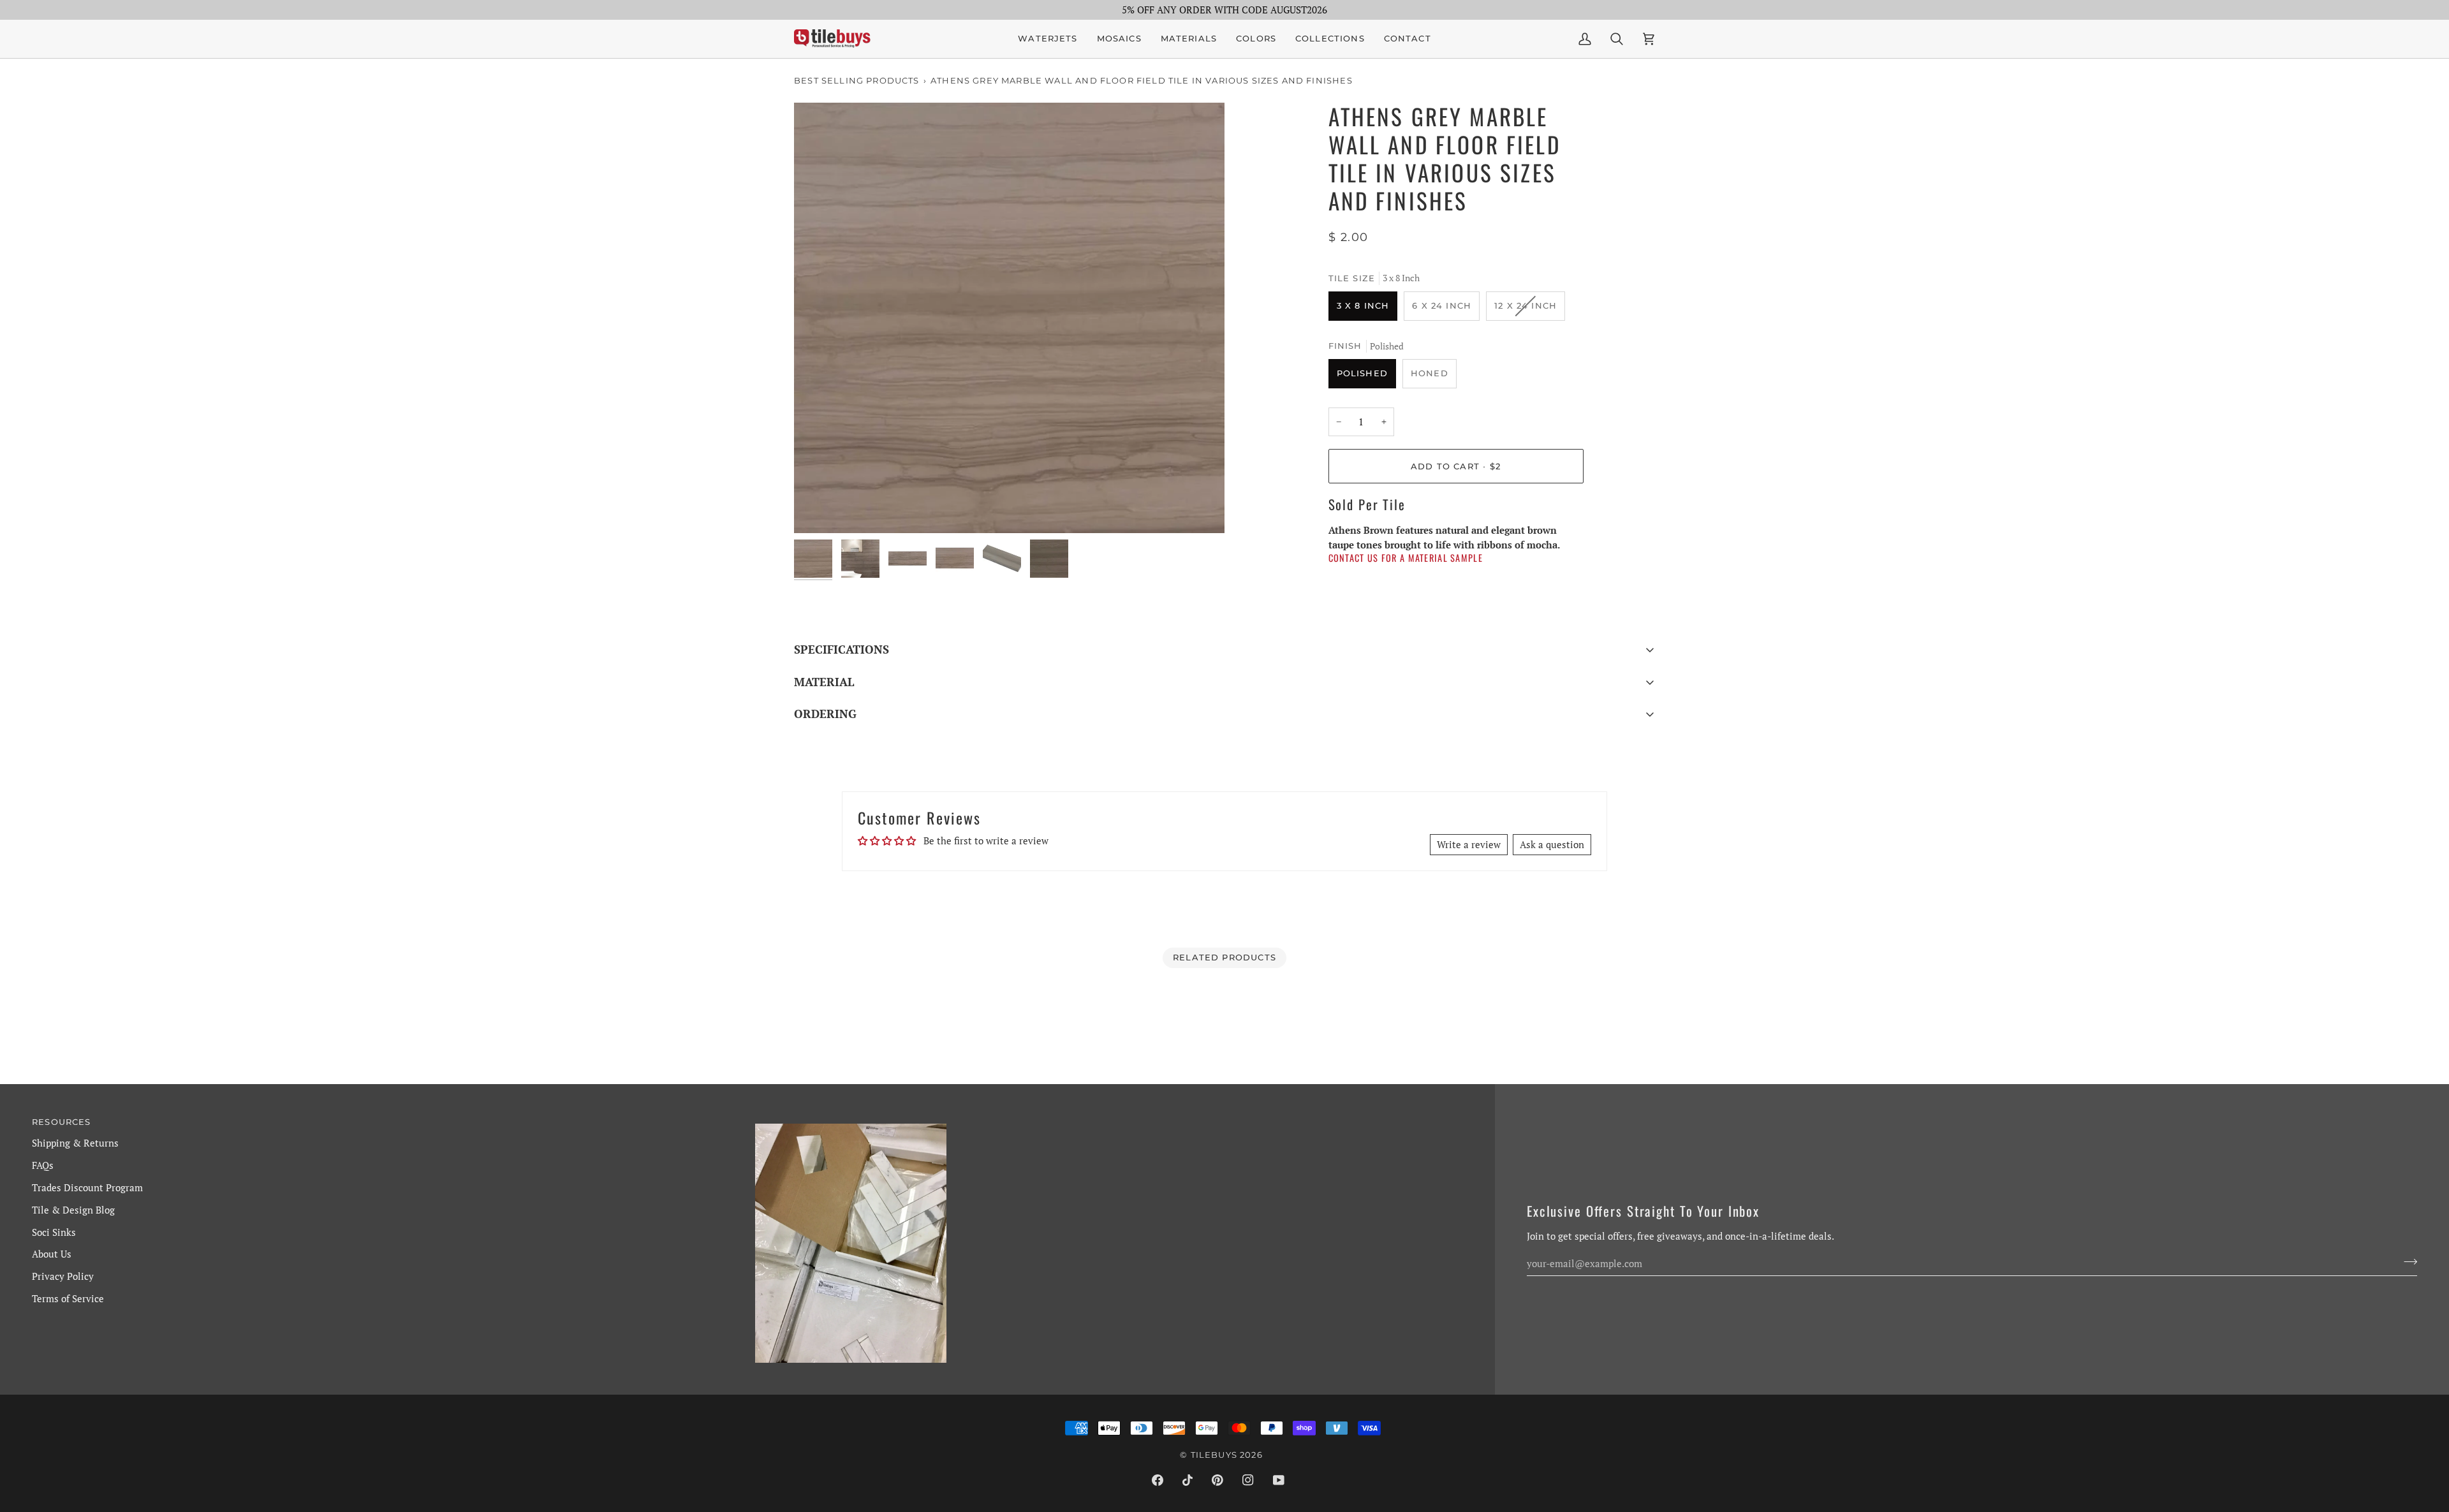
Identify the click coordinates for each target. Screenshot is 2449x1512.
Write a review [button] (1469, 844)
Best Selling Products (857, 80)
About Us (52, 1254)
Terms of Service (68, 1298)
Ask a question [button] (1552, 844)
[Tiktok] (1188, 1480)
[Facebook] (1158, 1480)
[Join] (2407, 1261)
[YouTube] (1279, 1480)
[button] (1119, 39)
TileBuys (1214, 1455)
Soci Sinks (54, 1232)
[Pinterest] (1217, 1480)
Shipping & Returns (75, 1143)
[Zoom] (1009, 318)
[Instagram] (1248, 1480)
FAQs (43, 1165)
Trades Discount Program (87, 1187)
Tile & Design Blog (73, 1210)
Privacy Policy (63, 1276)
